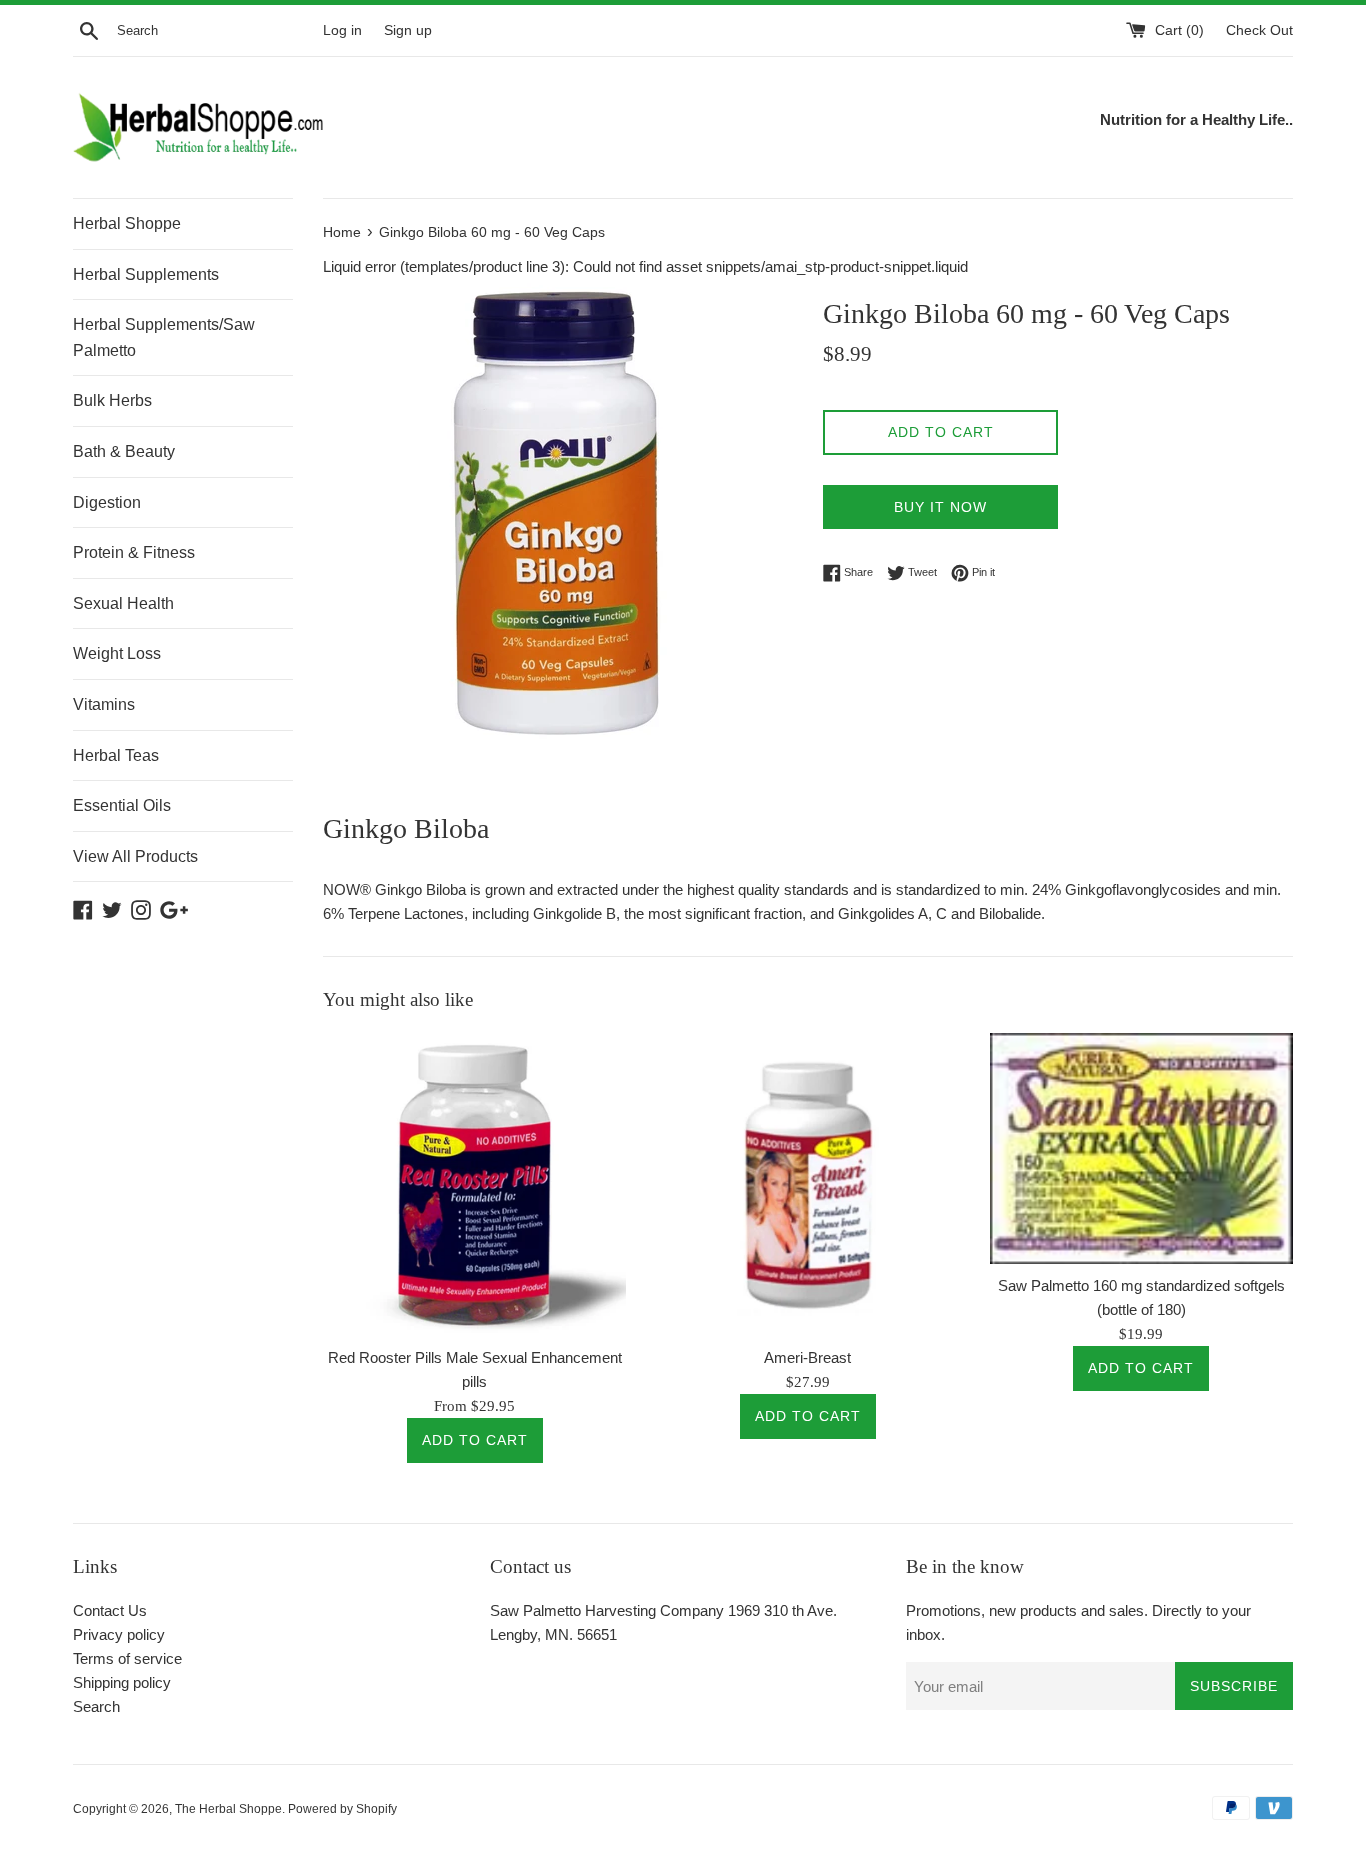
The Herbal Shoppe (228, 1809)
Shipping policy (122, 1682)
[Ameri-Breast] (807, 1184)
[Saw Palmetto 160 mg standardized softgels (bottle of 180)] (1141, 1149)
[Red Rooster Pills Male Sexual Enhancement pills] (474, 1184)
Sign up (408, 30)
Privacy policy (119, 1634)
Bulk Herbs (112, 400)
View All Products (135, 856)
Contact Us (110, 1610)
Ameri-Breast (807, 1357)
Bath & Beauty (124, 451)
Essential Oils (122, 805)
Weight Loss (117, 653)
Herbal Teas (116, 755)
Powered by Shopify (342, 1809)
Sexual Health (123, 603)
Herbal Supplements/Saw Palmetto (164, 337)
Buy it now (940, 507)
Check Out (1259, 30)
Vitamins (104, 704)
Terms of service (127, 1658)
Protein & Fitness (134, 552)
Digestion (107, 502)
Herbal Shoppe (127, 223)
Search (96, 1706)
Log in (342, 30)
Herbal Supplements (146, 274)
